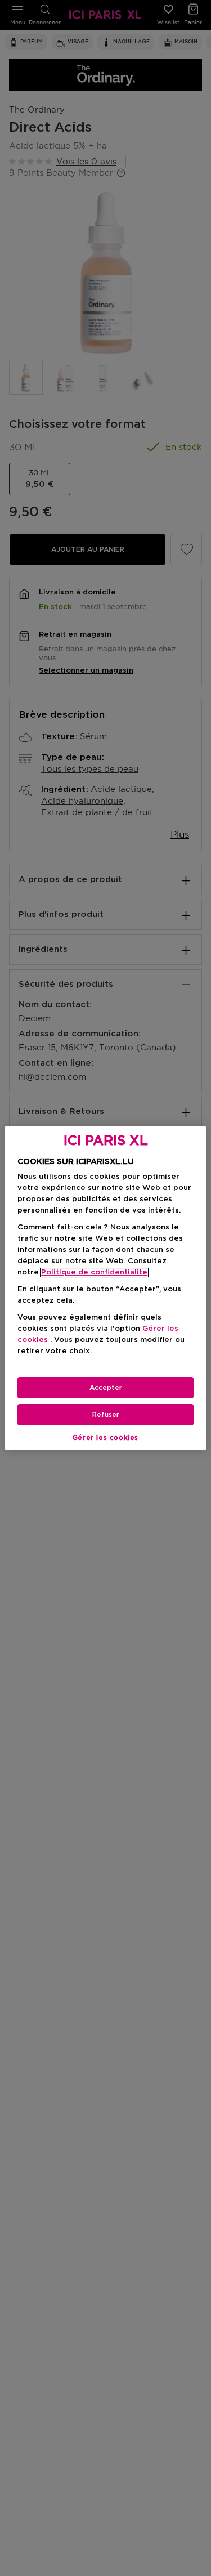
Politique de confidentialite (94, 1273)
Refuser (106, 1415)
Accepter (106, 1388)
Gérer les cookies (105, 1438)
